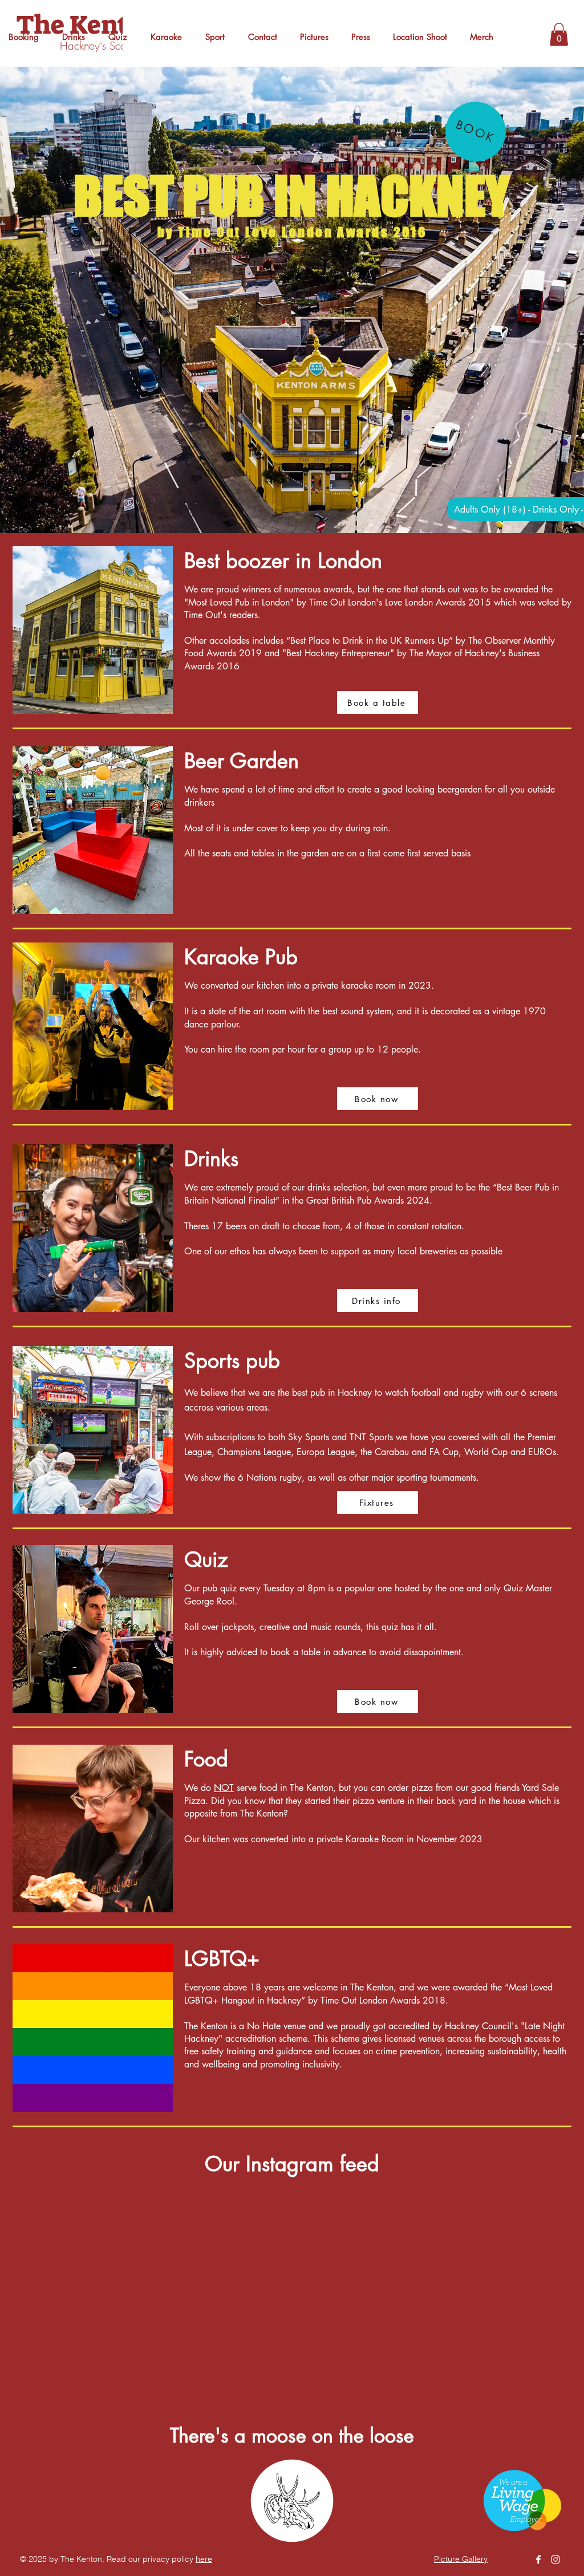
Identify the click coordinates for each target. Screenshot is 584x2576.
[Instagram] (555, 2559)
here (204, 2559)
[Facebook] (538, 2559)
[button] (559, 34)
